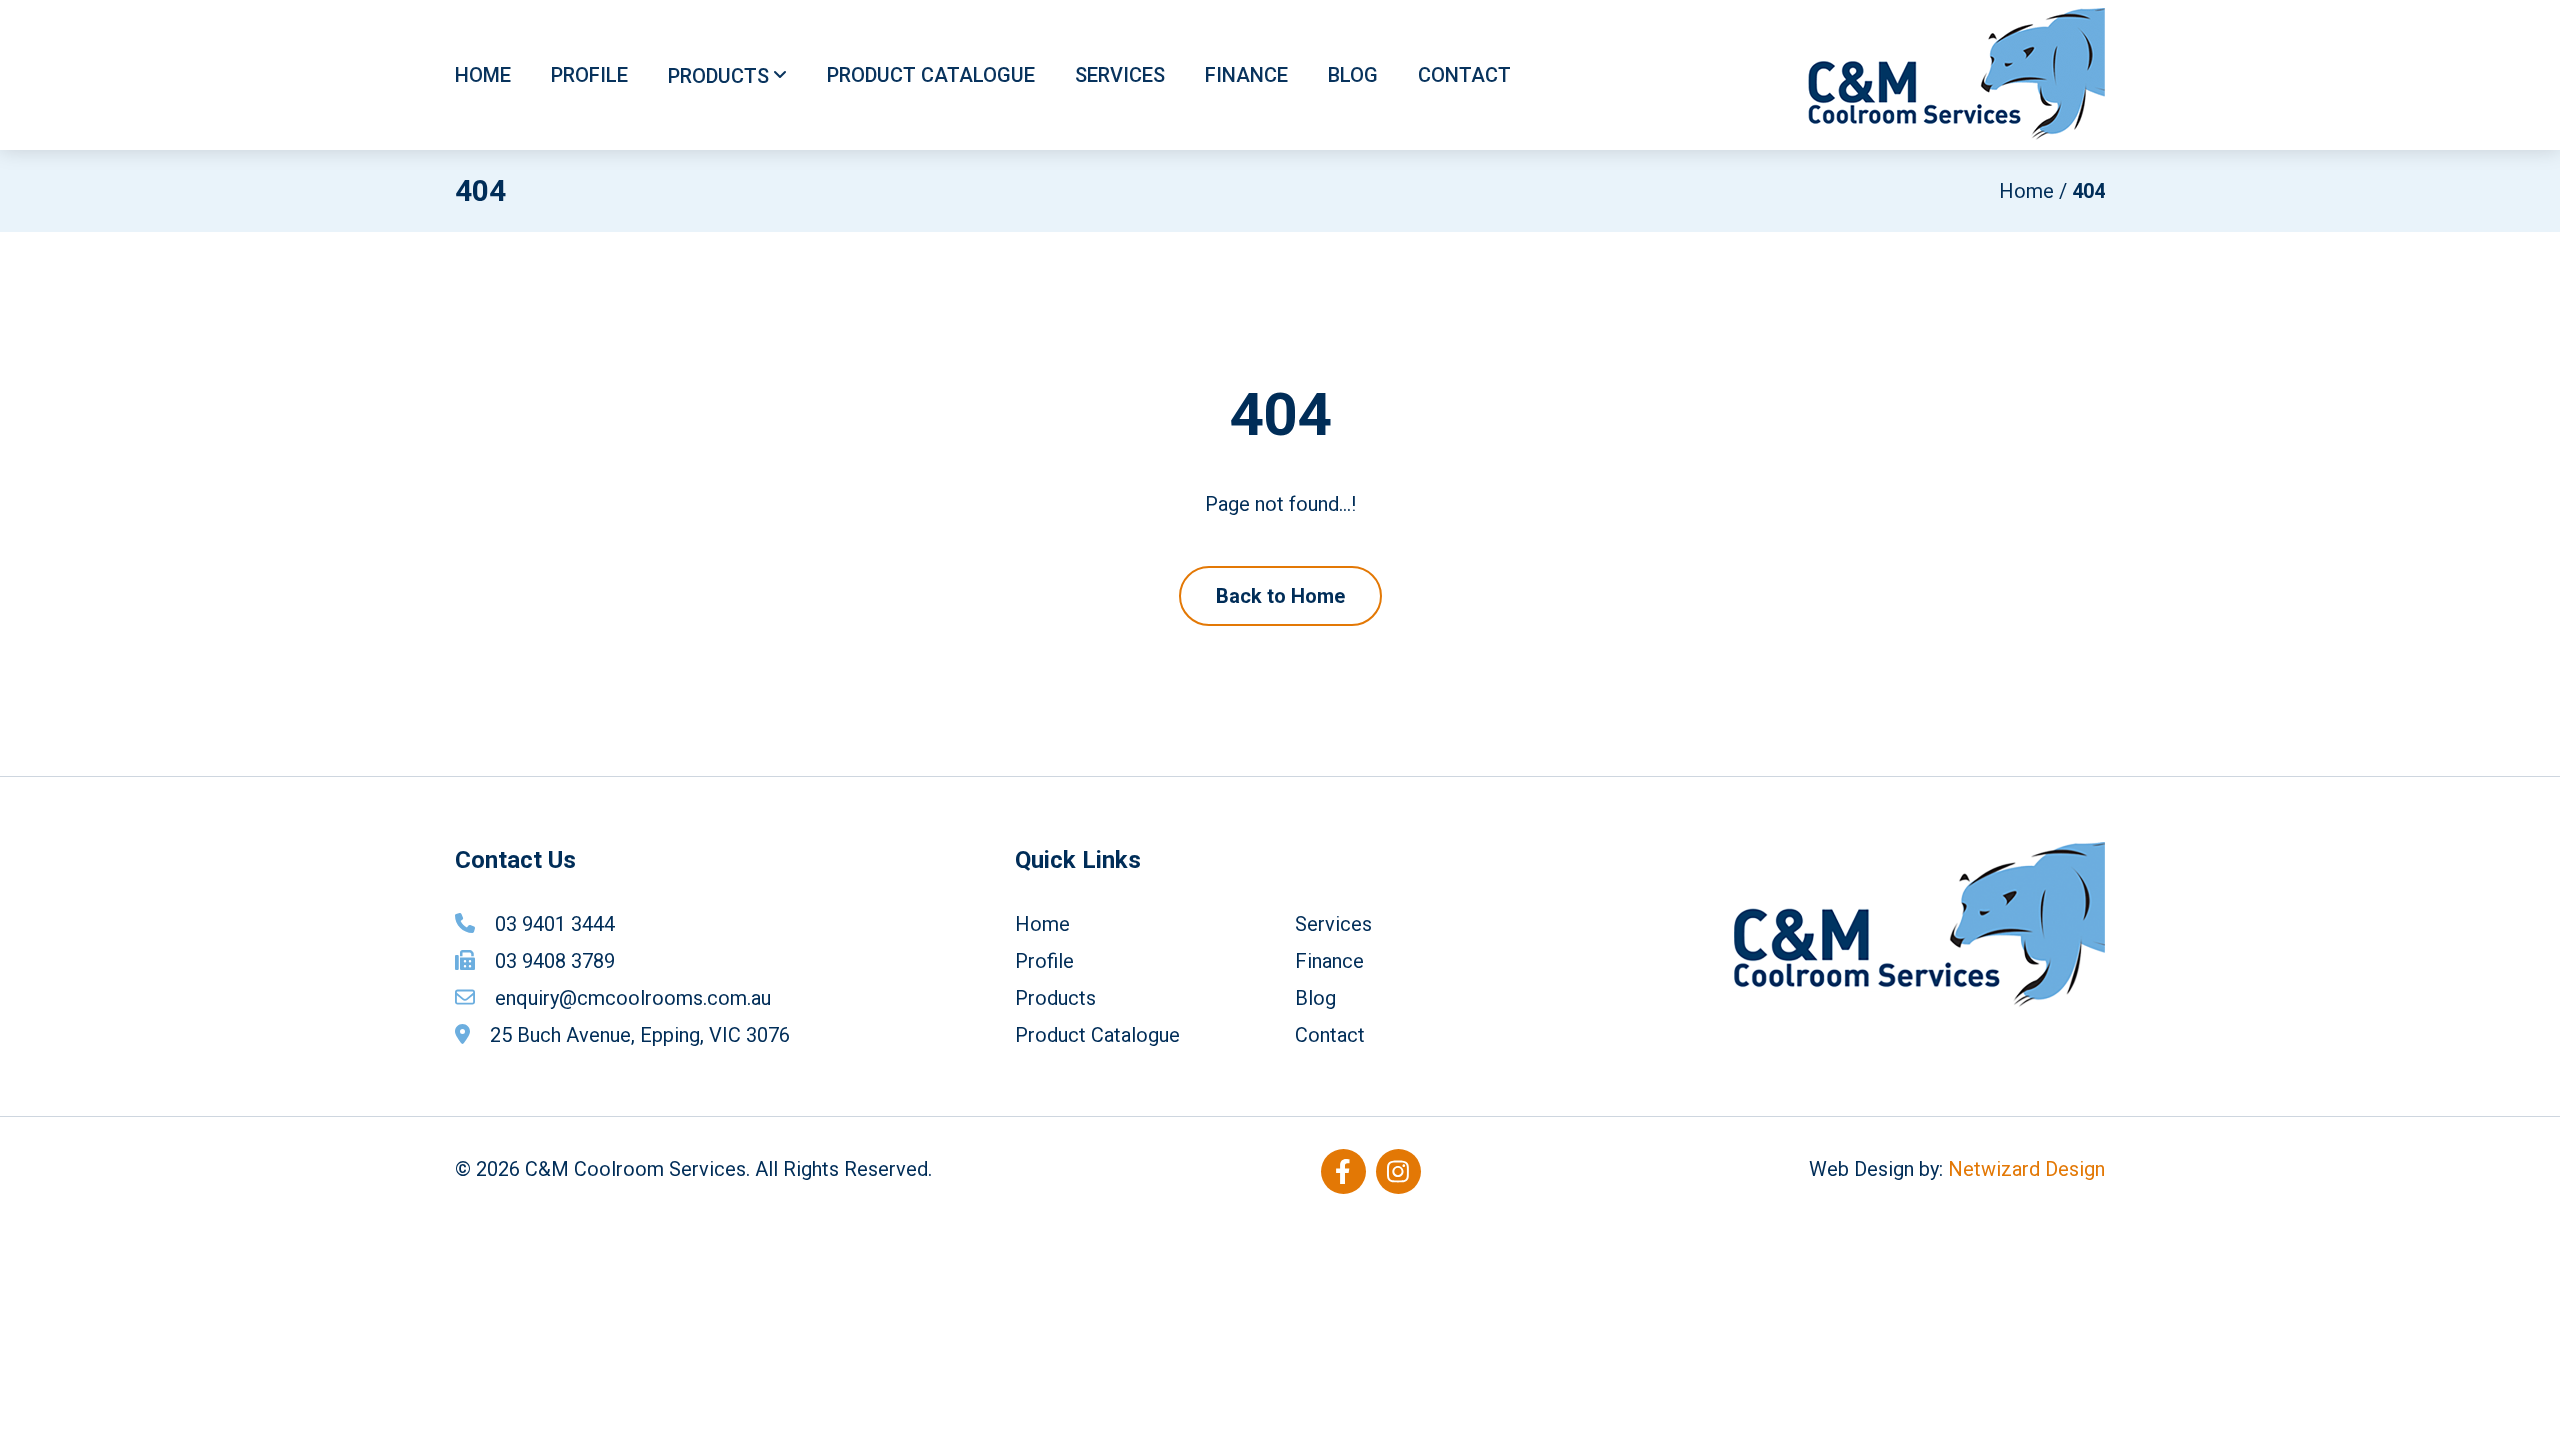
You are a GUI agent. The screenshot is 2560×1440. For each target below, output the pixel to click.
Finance (1246, 75)
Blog (1353, 75)
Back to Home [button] (1280, 596)
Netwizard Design (2026, 1169)
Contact (1464, 75)
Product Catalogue (931, 75)
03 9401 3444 (555, 924)
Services (1120, 75)
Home (483, 75)
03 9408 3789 (555, 961)
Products (718, 76)
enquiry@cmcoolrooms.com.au (633, 998)
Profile (589, 75)
